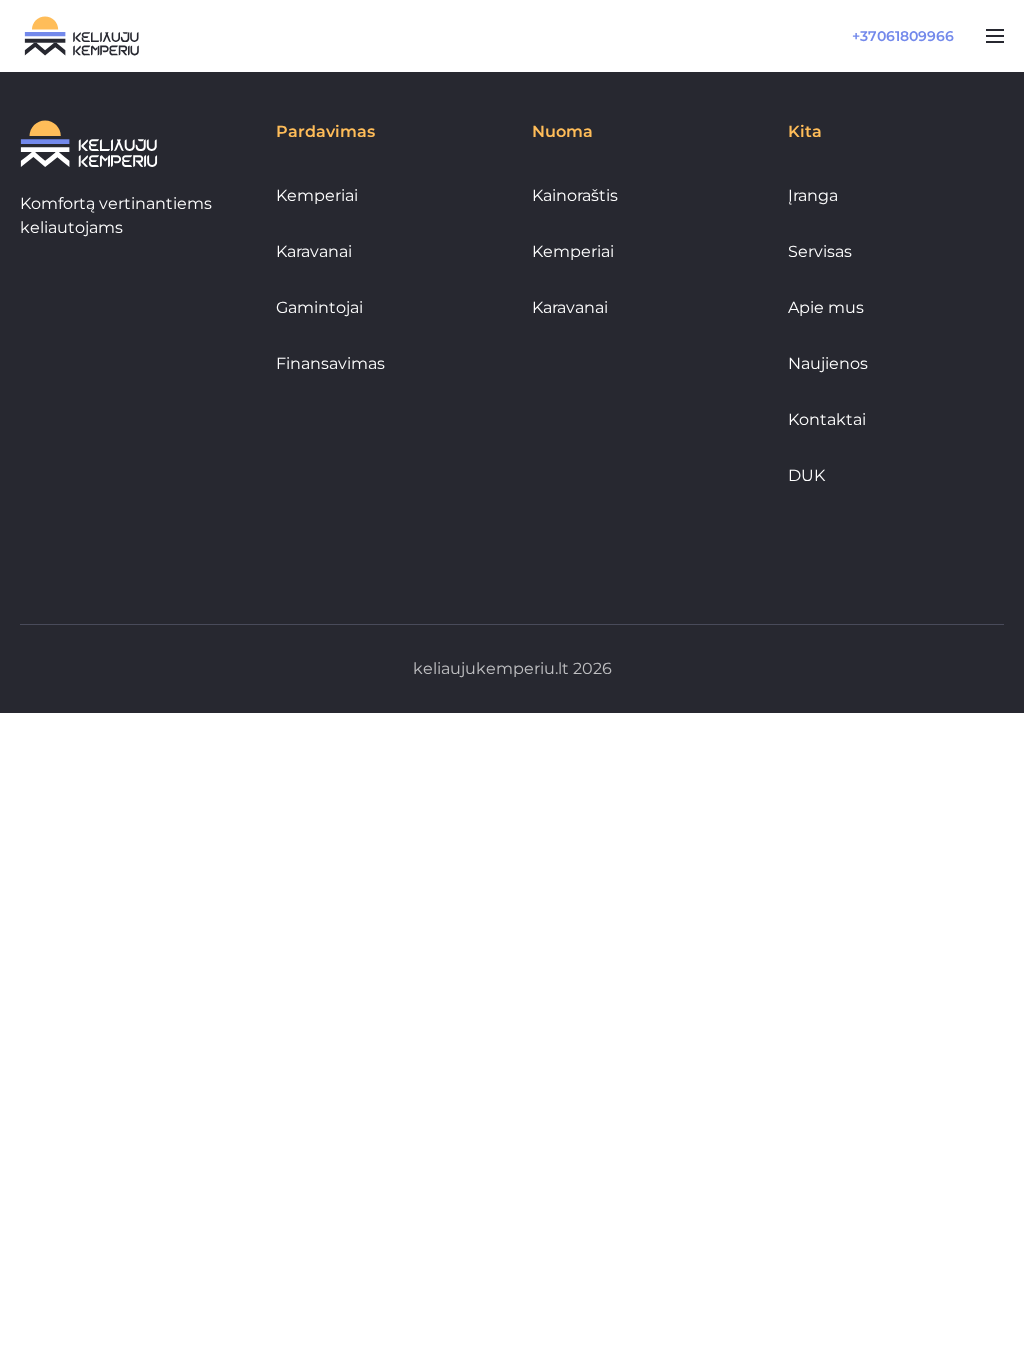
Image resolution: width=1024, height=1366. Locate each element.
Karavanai (314, 251)
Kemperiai (317, 195)
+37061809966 (903, 36)
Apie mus (826, 307)
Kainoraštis (575, 195)
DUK (806, 475)
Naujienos (828, 363)
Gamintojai (319, 307)
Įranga (813, 195)
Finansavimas (330, 363)
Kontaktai (827, 419)
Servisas (820, 251)
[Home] (82, 36)
